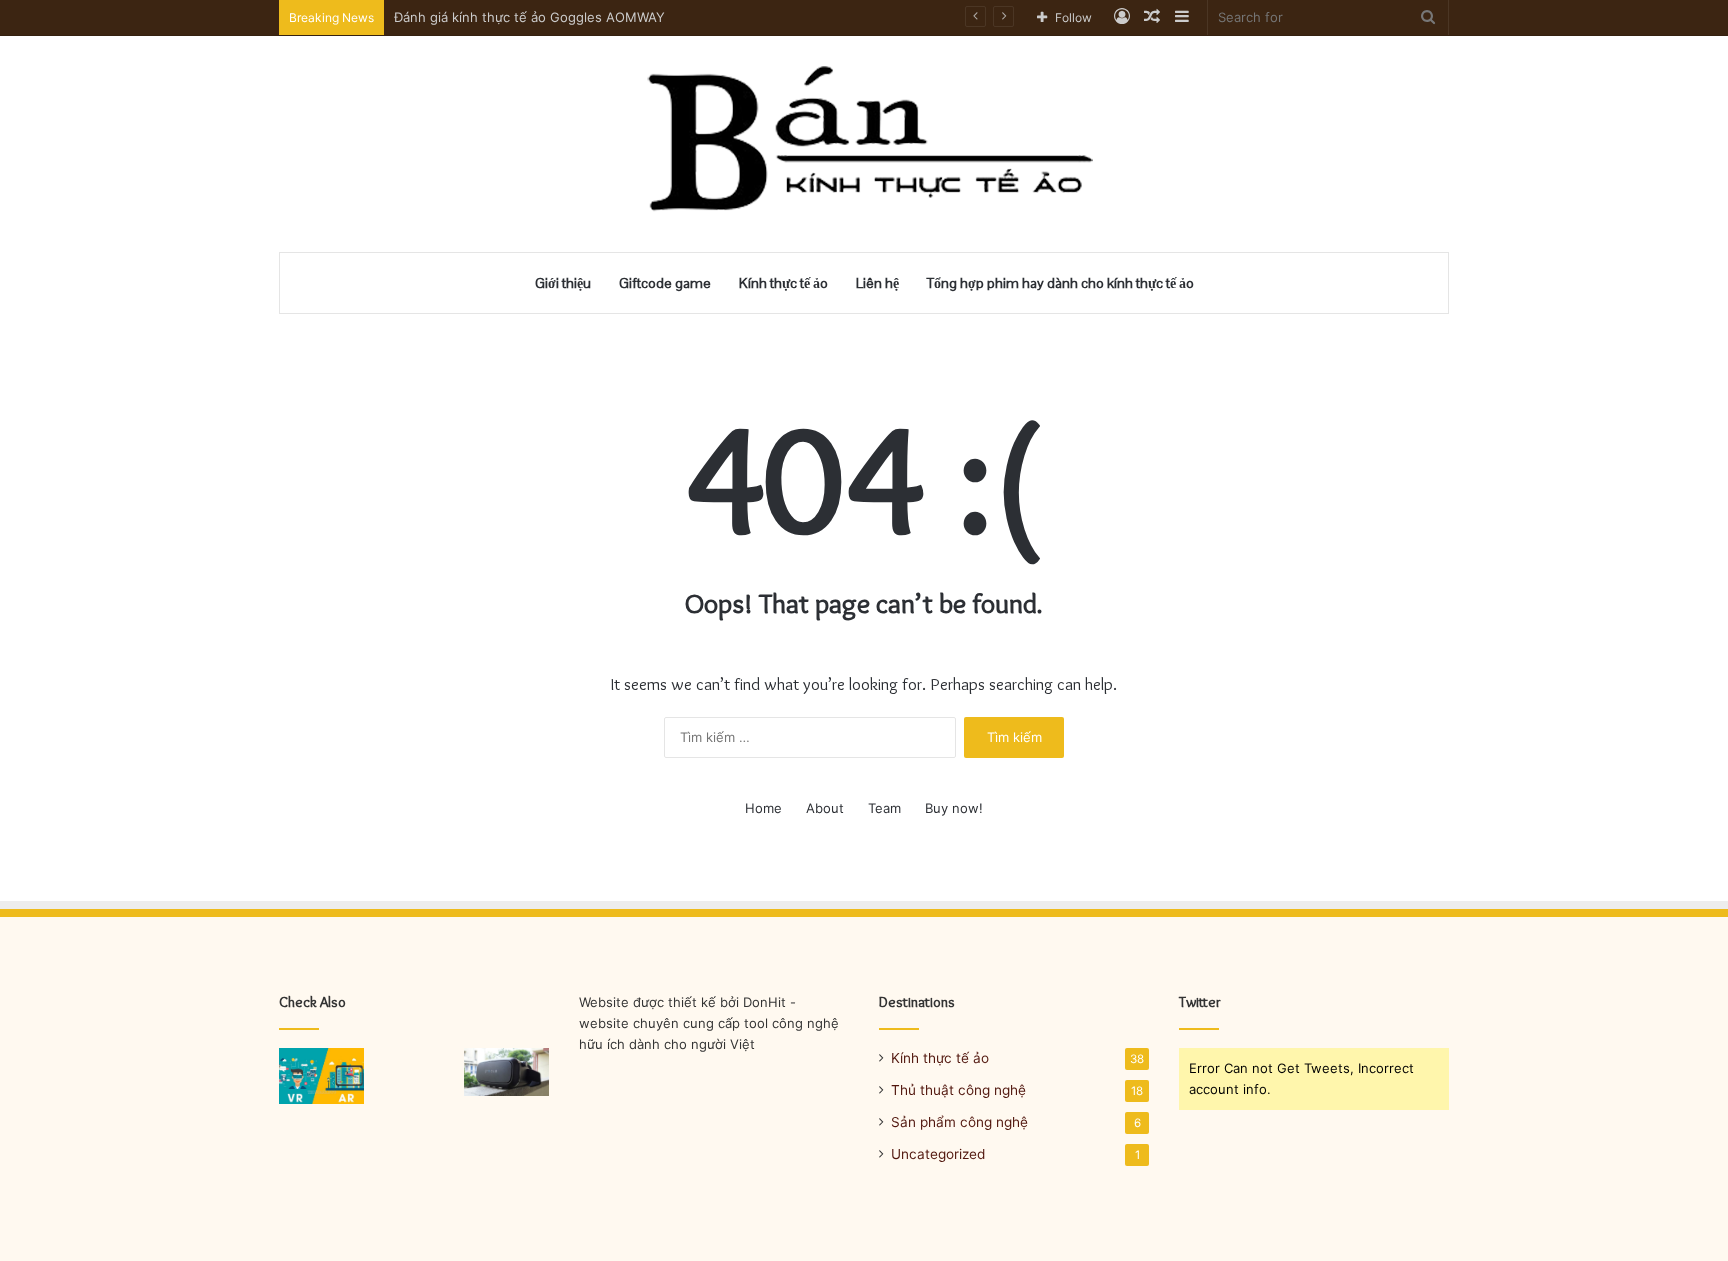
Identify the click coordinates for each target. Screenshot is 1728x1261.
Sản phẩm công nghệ (959, 1122)
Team (884, 808)
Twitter (1200, 1002)
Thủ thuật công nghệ (958, 1090)
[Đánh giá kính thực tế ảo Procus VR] (506, 1072)
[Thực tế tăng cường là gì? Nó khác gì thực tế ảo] (321, 1076)
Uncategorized (938, 1154)
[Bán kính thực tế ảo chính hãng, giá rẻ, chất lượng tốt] (864, 144)
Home (763, 808)
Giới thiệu (563, 283)
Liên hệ (877, 283)
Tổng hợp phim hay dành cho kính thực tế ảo (1060, 283)
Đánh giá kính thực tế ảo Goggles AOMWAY (529, 17)
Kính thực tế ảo (783, 283)
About (825, 808)
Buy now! (954, 808)
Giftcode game (665, 283)
